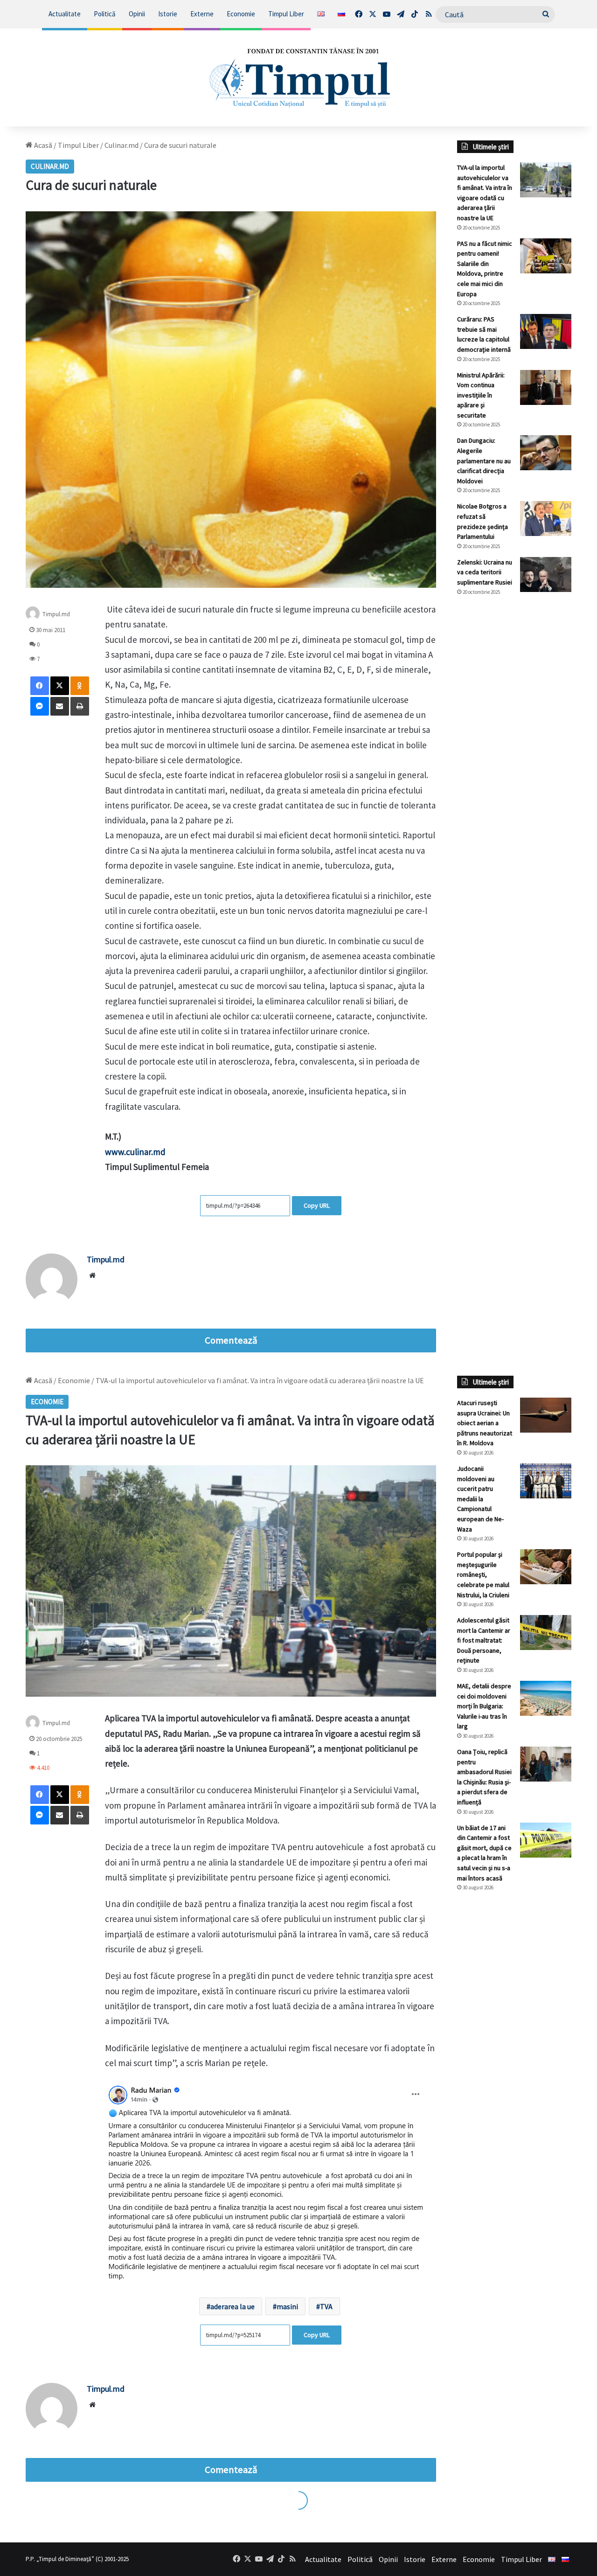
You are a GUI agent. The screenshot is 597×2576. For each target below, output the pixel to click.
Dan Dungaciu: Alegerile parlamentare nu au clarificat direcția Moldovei (484, 460)
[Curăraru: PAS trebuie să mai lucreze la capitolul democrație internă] (546, 331)
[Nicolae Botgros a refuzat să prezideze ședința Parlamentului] (546, 519)
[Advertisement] (514, 759)
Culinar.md (121, 145)
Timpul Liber (286, 14)
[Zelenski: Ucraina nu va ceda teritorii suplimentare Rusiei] (546, 574)
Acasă (42, 145)
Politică (105, 14)
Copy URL (317, 1205)
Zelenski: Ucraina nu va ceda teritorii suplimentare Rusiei (485, 572)
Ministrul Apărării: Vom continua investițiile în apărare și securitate (481, 395)
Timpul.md (56, 614)
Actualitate (65, 14)
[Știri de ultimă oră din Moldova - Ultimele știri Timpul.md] (299, 77)
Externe (202, 14)
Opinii (137, 14)
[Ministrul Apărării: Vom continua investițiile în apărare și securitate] (546, 387)
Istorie (168, 14)
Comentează (231, 1340)
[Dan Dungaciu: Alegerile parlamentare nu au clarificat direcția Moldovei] (546, 453)
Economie (241, 14)
